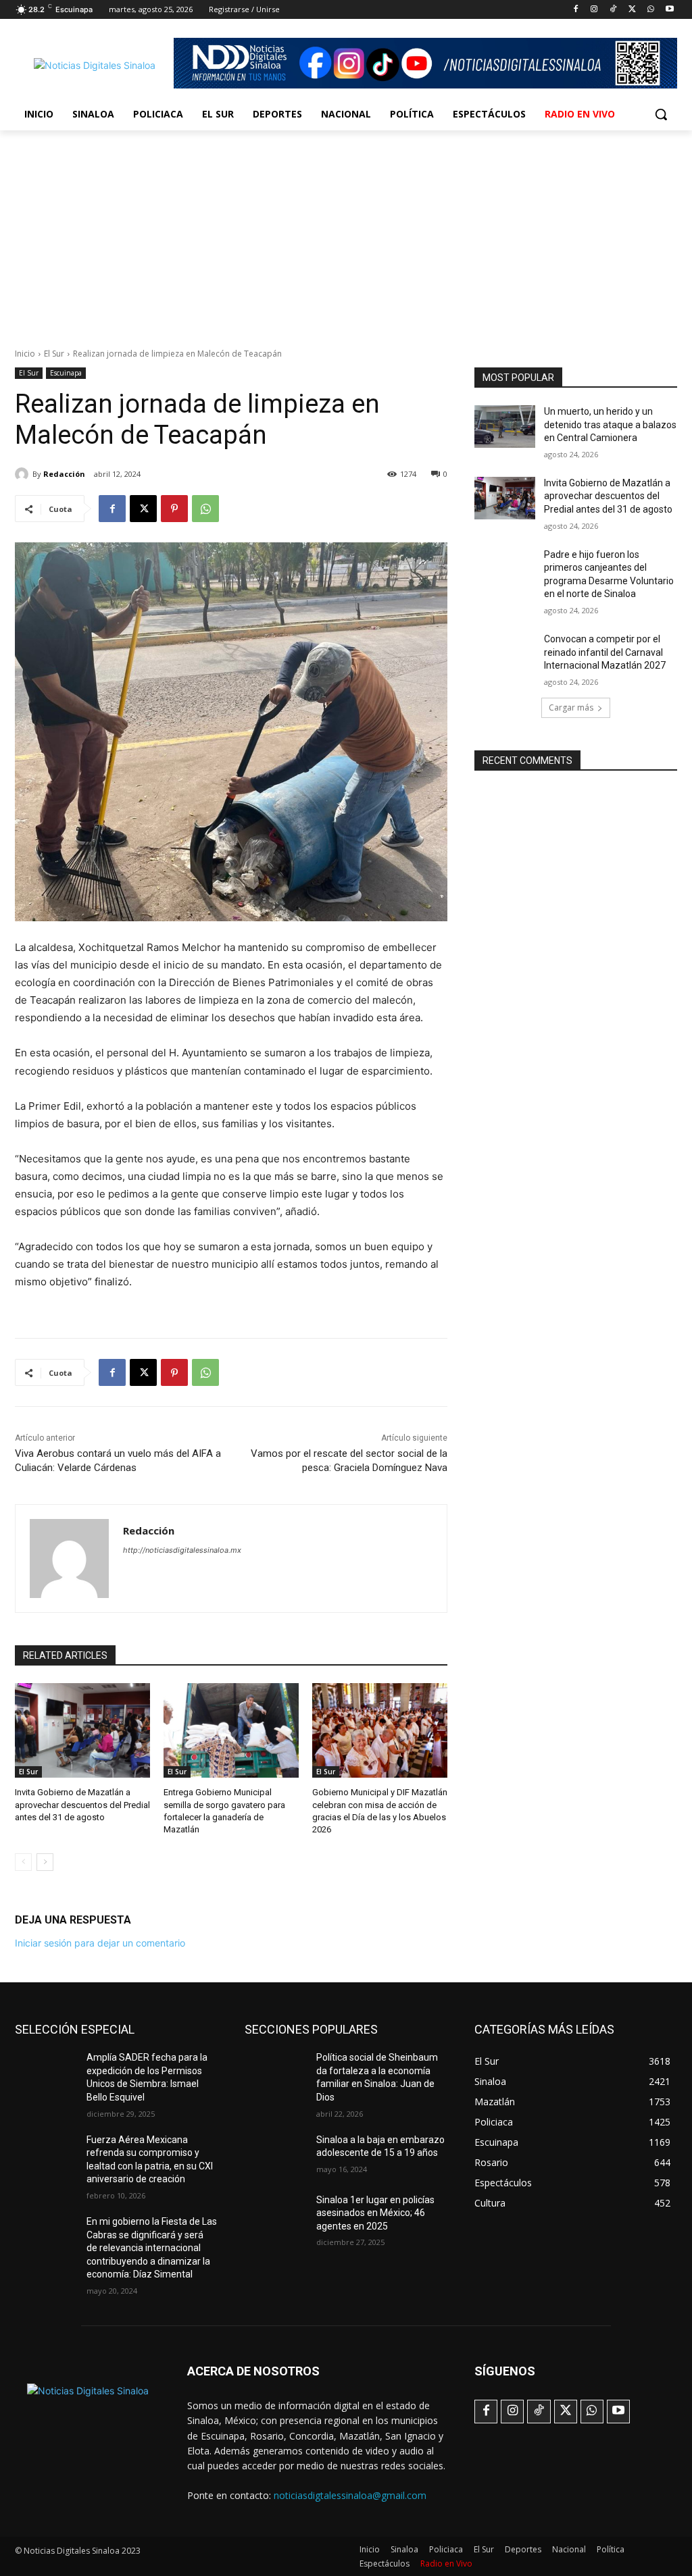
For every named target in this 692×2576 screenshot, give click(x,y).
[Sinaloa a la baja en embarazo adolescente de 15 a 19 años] (275, 2155)
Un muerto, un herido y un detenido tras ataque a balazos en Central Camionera (610, 424)
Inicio (25, 354)
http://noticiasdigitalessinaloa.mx (182, 1550)
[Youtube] (669, 10)
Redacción (64, 474)
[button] (661, 114)
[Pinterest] (174, 509)
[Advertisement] (346, 232)
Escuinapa (66, 373)
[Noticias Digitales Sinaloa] (94, 65)
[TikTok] (613, 10)
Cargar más (571, 707)
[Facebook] (575, 10)
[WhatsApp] (650, 10)
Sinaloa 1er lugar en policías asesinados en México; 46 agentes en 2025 (375, 2213)
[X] (632, 10)
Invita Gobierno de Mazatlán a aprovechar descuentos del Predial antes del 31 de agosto (82, 1804)
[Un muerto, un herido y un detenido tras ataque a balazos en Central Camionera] (505, 427)
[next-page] (45, 1862)
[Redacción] (24, 474)
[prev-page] (23, 1862)
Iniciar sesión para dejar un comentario (100, 1943)
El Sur (54, 354)
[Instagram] (594, 10)
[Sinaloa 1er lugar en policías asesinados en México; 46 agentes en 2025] (275, 2215)
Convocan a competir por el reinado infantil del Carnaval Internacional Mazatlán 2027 (605, 652)
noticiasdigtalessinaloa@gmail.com (350, 2495)
